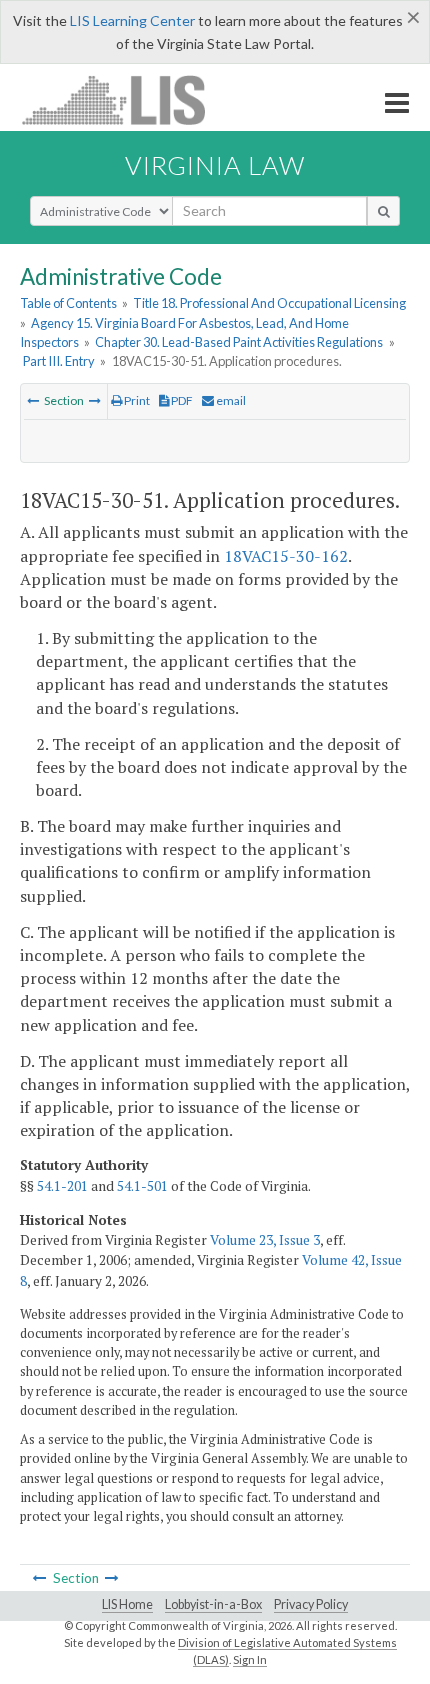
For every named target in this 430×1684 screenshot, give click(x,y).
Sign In (250, 1659)
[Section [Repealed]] (33, 400)
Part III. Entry (59, 361)
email (230, 400)
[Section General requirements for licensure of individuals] (95, 400)
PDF (181, 400)
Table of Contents (68, 303)
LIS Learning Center (132, 20)
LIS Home (127, 1604)
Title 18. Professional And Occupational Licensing (269, 303)
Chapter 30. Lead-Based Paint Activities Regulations (239, 342)
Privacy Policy (311, 1604)
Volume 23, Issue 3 (265, 1240)
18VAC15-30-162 (286, 556)
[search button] (383, 211)
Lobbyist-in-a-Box (213, 1604)
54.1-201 (62, 1186)
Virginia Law (215, 165)
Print (136, 400)
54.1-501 (142, 1186)
